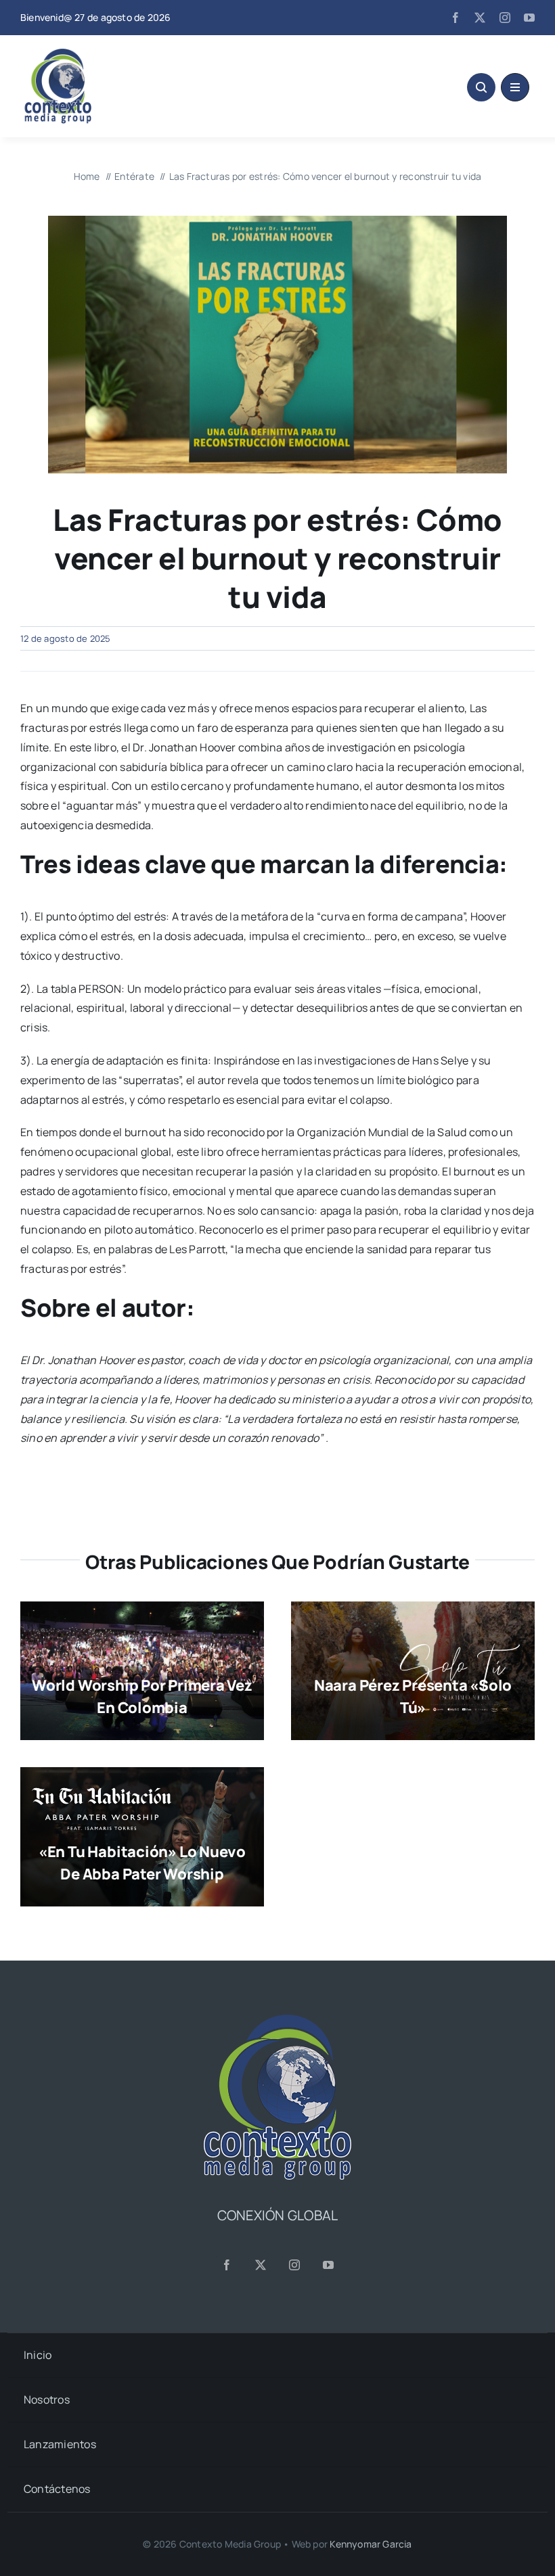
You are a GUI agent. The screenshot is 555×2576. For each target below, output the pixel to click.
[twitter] (480, 18)
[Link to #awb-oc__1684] (515, 87)
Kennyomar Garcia (371, 2544)
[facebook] (456, 18)
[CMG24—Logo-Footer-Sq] (277, 2020)
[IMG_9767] (277, 221)
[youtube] (529, 18)
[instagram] (505, 18)
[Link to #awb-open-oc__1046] (481, 87)
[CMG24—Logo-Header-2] (91, 54)
